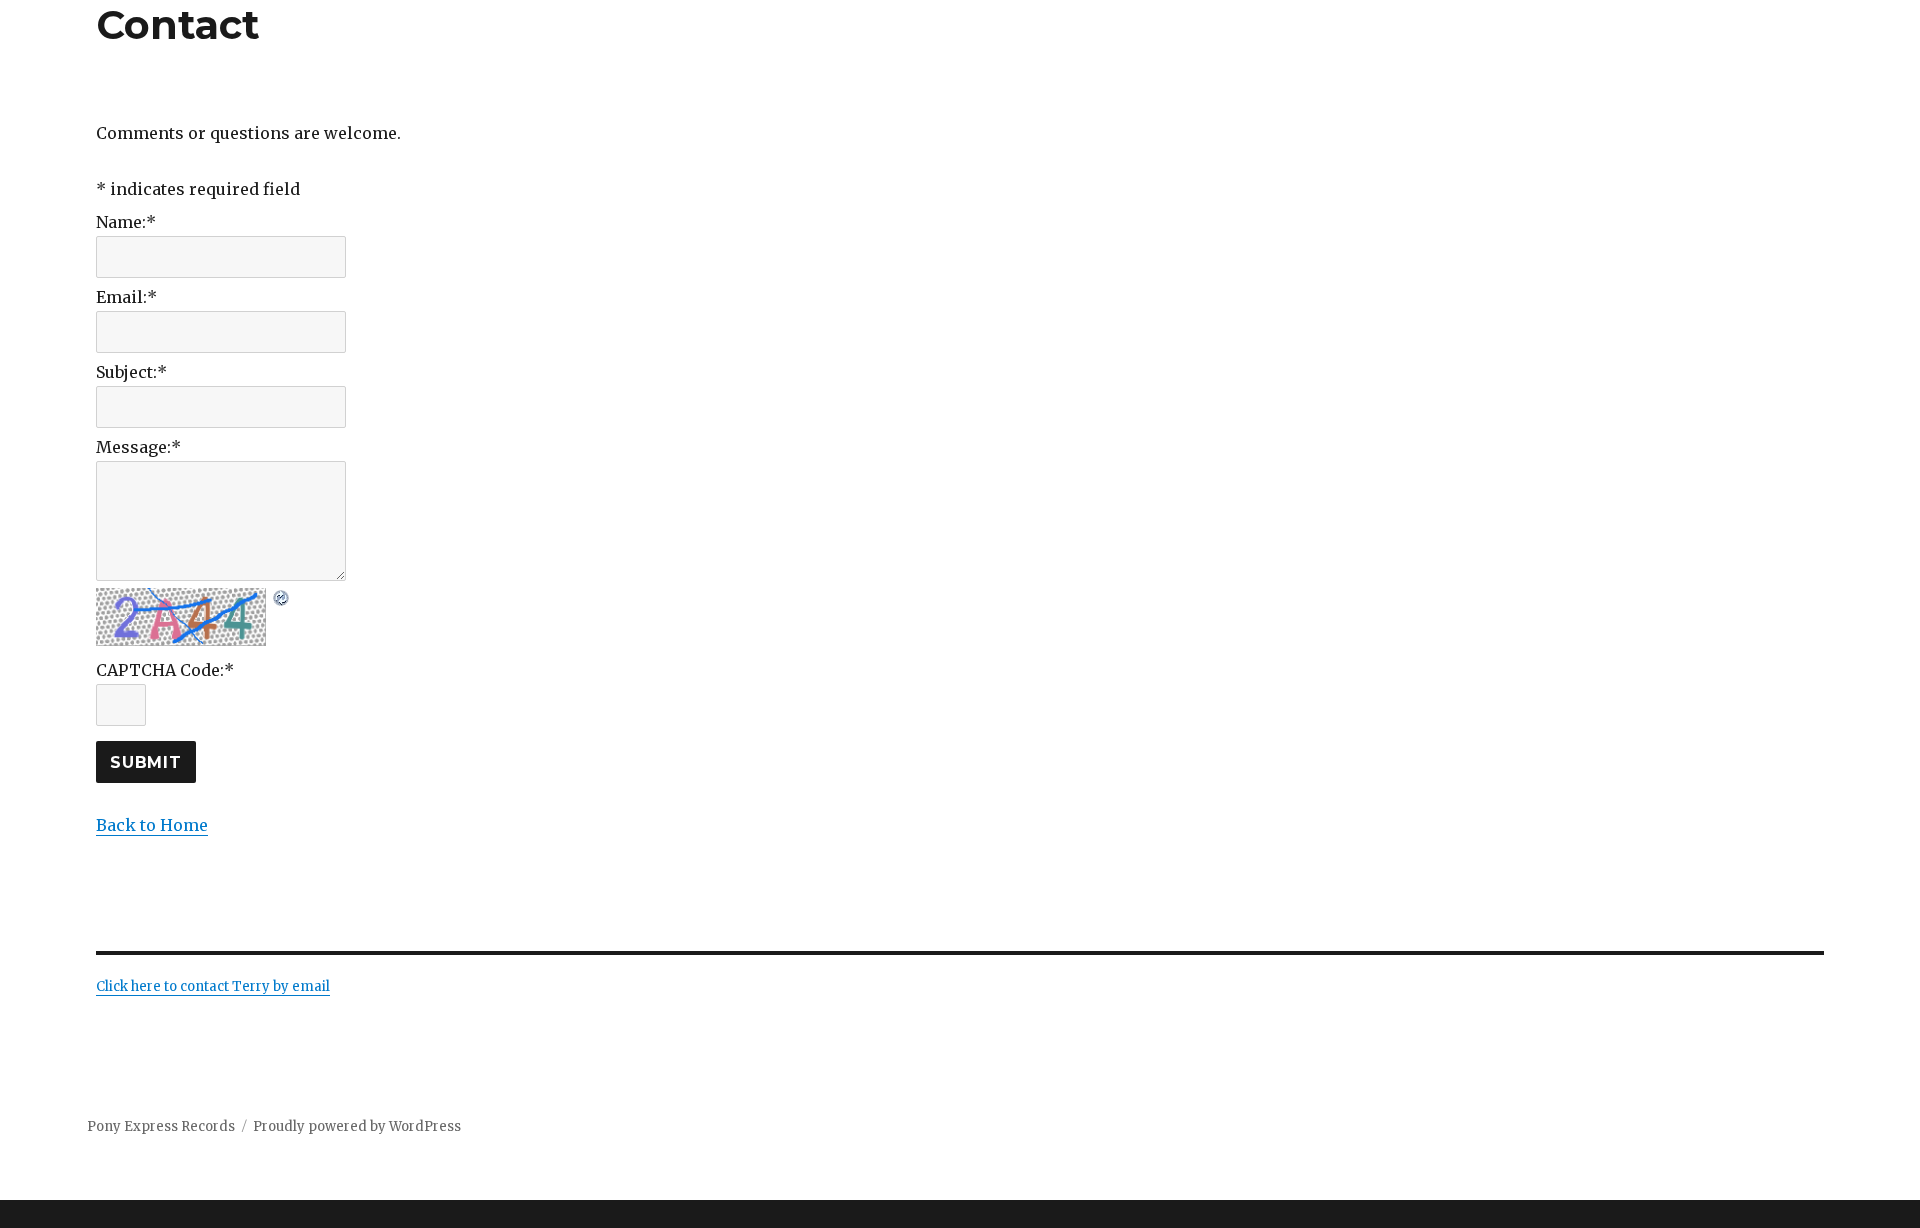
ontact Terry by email (258, 986)
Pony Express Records (161, 1126)
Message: (138, 447)
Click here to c (141, 986)
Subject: (131, 372)
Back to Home (152, 825)
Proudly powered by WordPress (357, 1126)
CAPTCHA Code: (165, 670)
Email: (126, 297)
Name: (126, 222)
